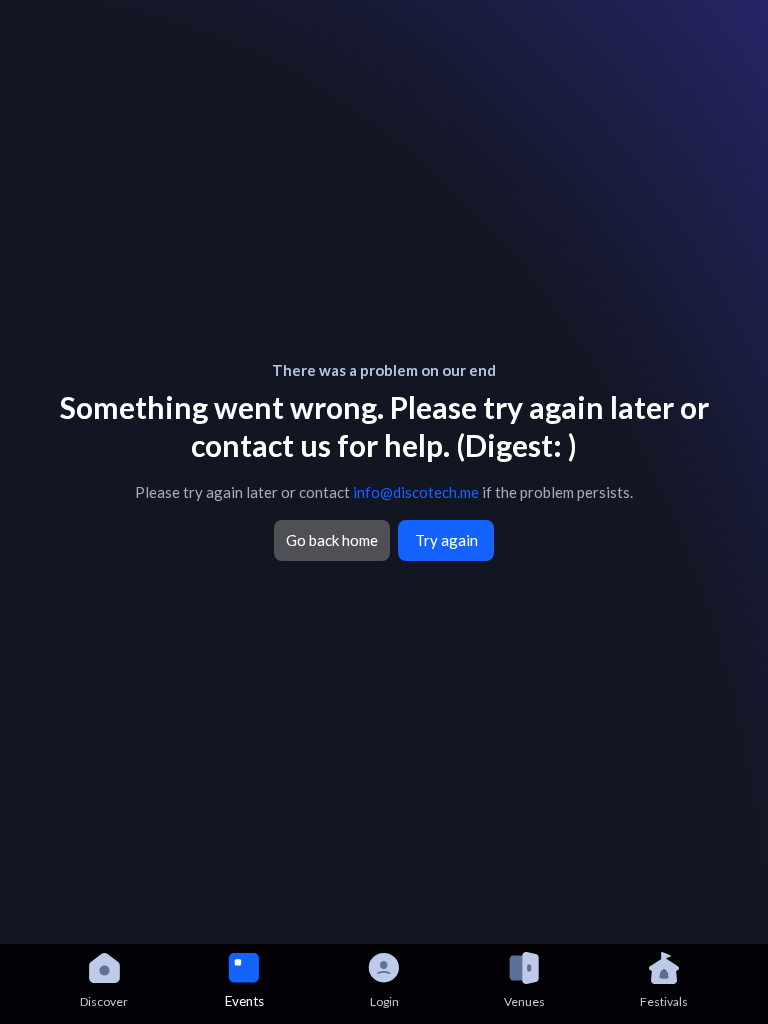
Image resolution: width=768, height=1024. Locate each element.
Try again (446, 540)
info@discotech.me (416, 492)
